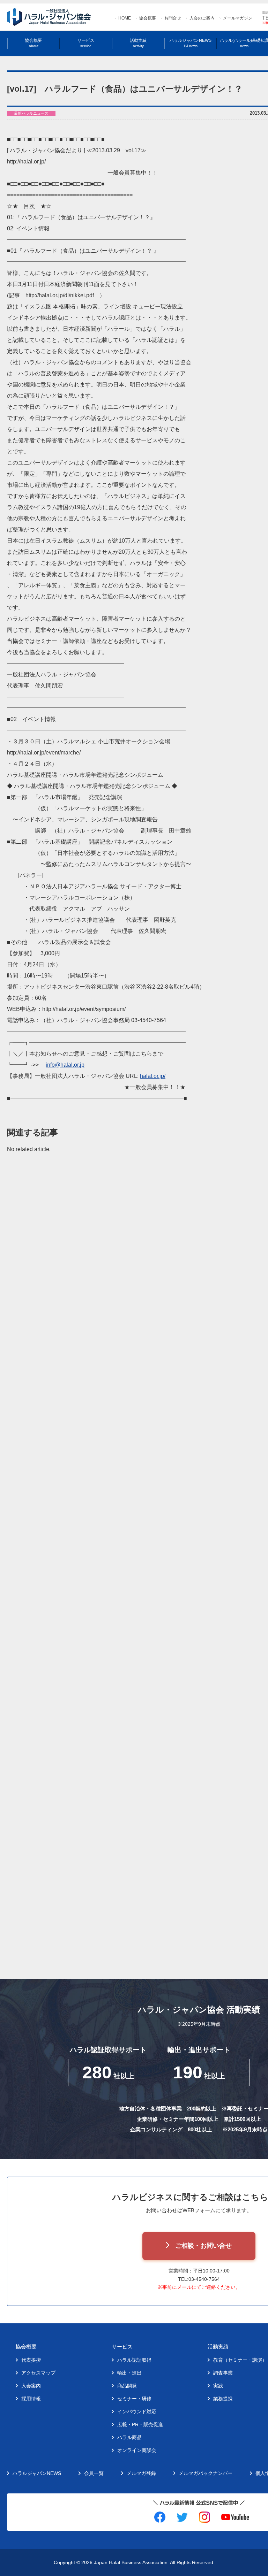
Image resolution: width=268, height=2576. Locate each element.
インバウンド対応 (137, 2412)
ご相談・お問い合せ (203, 2246)
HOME (125, 18)
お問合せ (173, 18)
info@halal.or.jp (65, 1065)
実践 (218, 2386)
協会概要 (148, 18)
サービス (86, 43)
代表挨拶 (31, 2360)
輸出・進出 (129, 2373)
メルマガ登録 (141, 2473)
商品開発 (127, 2386)
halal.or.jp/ (153, 1076)
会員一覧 (94, 2473)
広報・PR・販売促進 (140, 2424)
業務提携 (223, 2399)
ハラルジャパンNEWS (191, 43)
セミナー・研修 (134, 2399)
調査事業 (223, 2373)
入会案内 (31, 2386)
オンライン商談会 (137, 2450)
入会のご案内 (202, 18)
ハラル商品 (129, 2437)
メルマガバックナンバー (206, 2473)
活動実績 (138, 43)
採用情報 (31, 2399)
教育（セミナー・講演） (240, 2360)
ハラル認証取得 (134, 2360)
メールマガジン (238, 18)
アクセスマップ (38, 2373)
